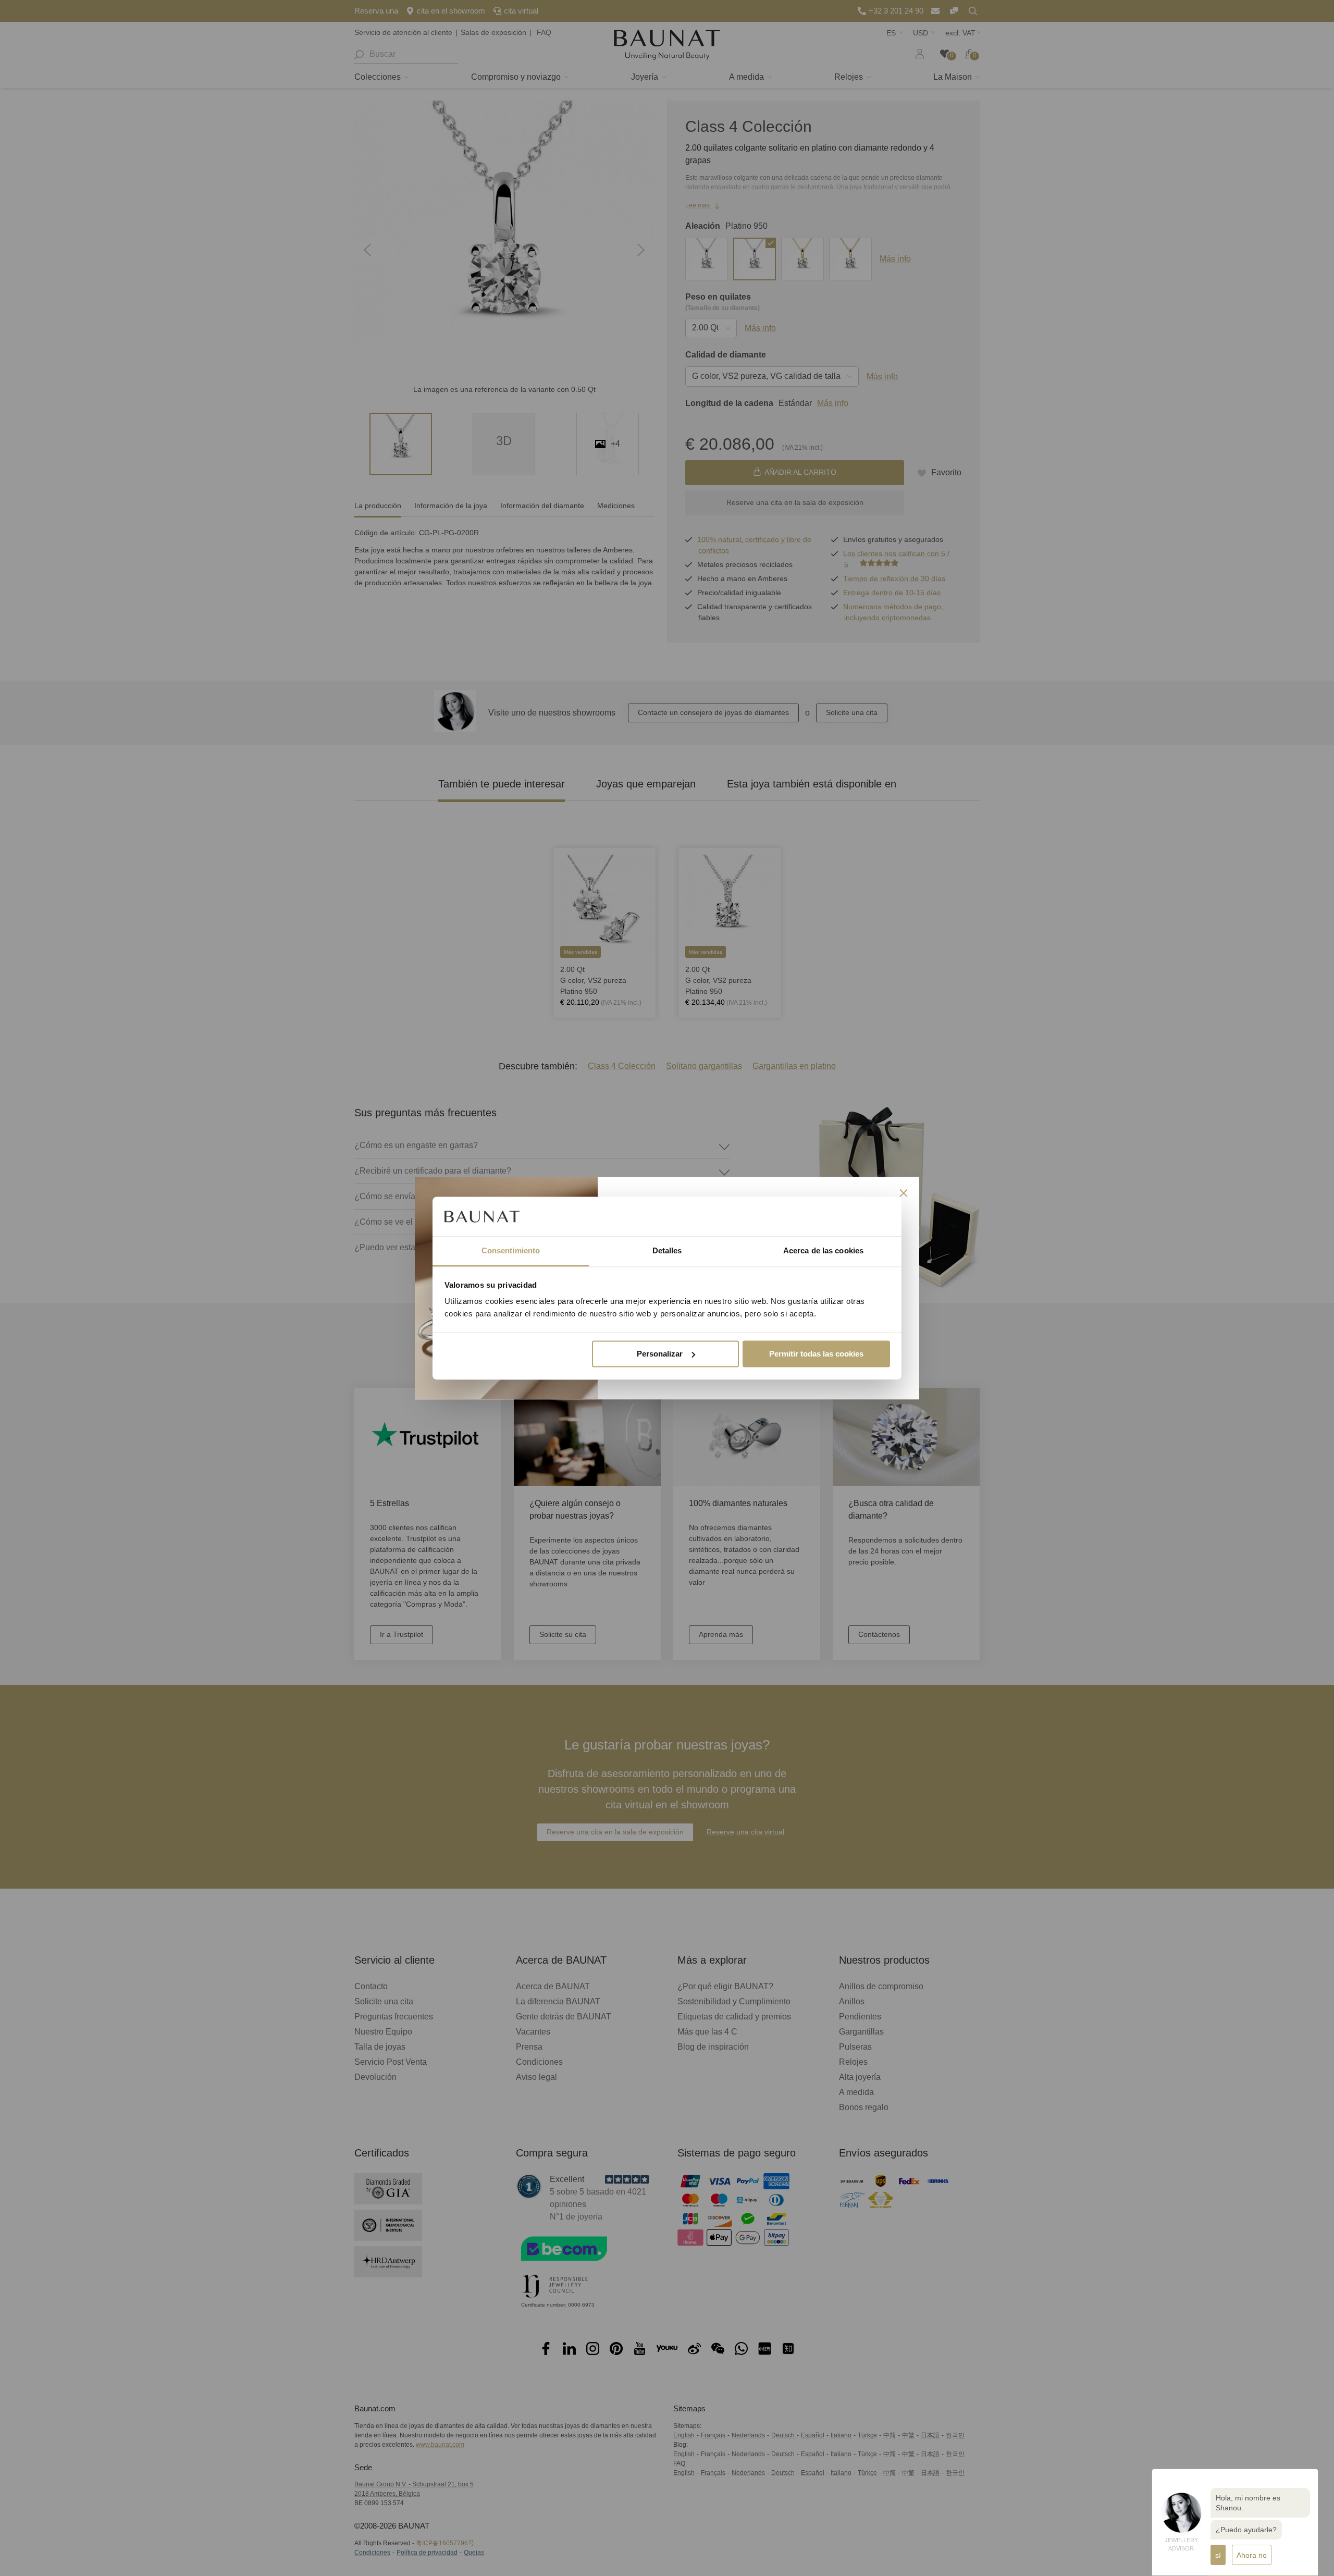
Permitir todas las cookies (816, 1354)
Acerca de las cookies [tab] (823, 1251)
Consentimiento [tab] (511, 1251)
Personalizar (660, 1354)
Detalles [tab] (667, 1251)
